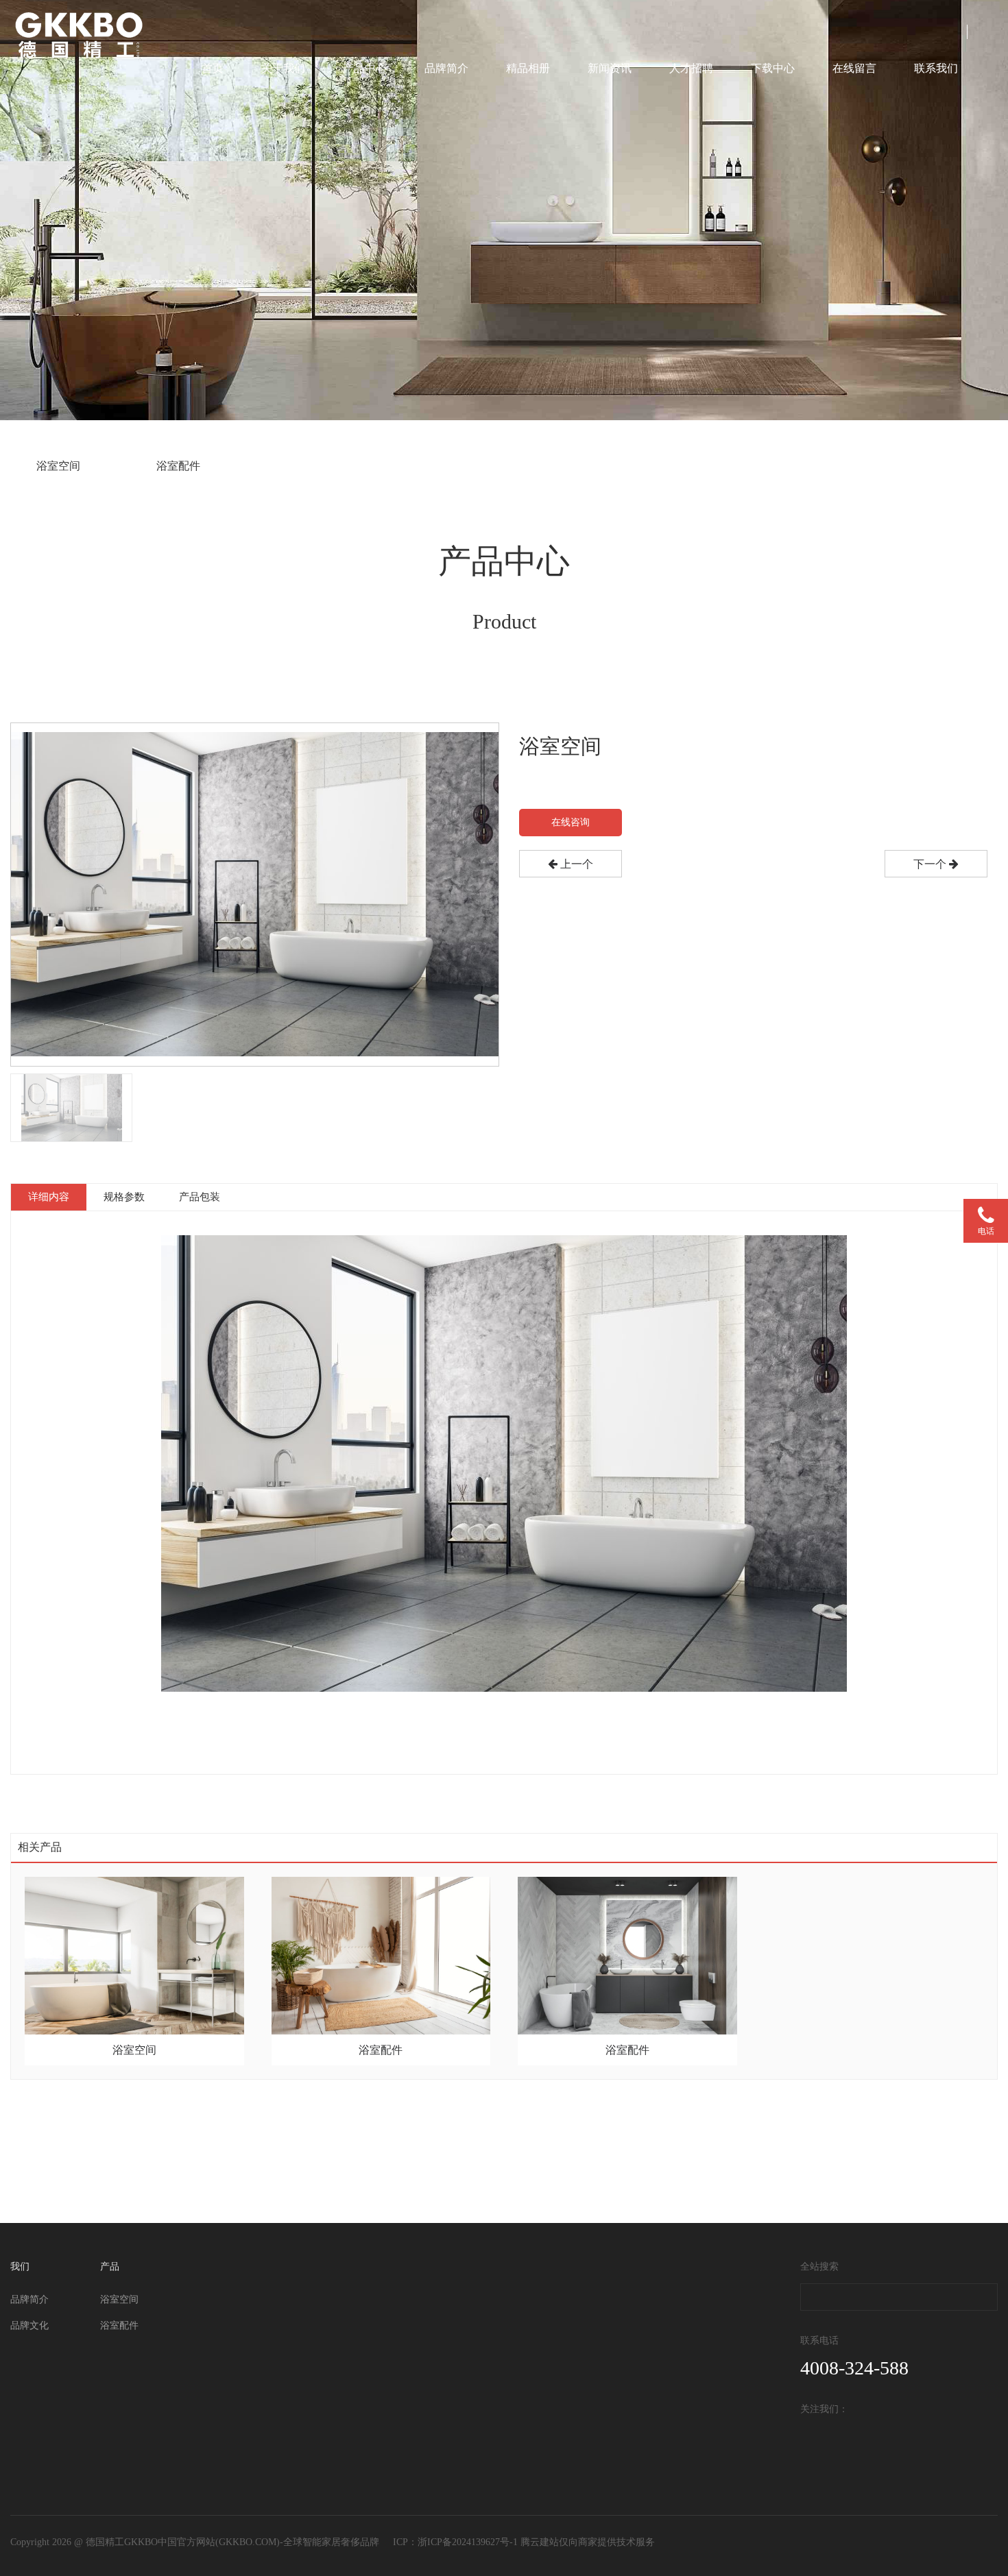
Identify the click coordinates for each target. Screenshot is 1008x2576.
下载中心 (773, 68)
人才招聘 (691, 68)
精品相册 (528, 68)
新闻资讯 (610, 68)
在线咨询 (571, 822)
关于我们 (283, 68)
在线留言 (854, 68)
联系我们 (936, 68)
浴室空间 (58, 466)
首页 (213, 68)
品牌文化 (29, 2325)
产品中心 (365, 68)
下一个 (931, 864)
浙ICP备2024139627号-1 (468, 2542)
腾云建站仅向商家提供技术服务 (588, 2542)
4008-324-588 (854, 2368)
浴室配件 (178, 466)
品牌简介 (446, 68)
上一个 (575, 864)
